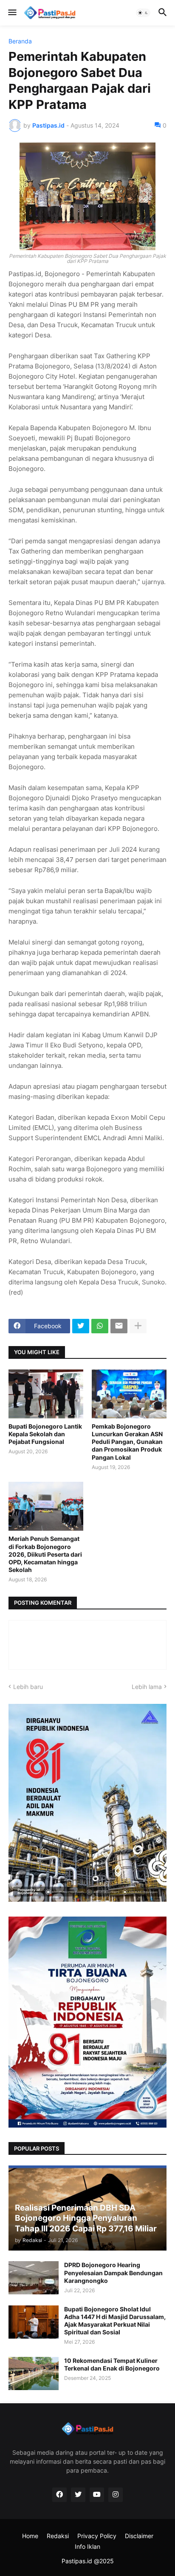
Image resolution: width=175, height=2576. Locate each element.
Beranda (20, 41)
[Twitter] (81, 1326)
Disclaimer (139, 2536)
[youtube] (97, 2495)
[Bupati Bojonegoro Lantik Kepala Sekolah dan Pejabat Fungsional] (46, 1394)
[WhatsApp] (100, 1326)
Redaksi (58, 2536)
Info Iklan (87, 2546)
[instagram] (116, 2495)
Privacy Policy (97, 2536)
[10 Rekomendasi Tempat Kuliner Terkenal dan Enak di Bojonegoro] (34, 2373)
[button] (12, 13)
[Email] (119, 1326)
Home (30, 2536)
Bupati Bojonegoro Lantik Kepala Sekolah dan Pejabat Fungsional (45, 1434)
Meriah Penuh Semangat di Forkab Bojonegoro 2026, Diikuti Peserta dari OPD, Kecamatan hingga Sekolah (45, 1554)
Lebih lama (147, 1687)
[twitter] (78, 2495)
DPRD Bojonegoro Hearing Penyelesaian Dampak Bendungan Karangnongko (113, 2272)
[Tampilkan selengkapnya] (138, 1326)
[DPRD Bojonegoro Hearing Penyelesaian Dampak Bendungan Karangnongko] (34, 2278)
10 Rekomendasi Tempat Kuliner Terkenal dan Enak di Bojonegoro (112, 2364)
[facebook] (59, 2495)
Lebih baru (28, 1687)
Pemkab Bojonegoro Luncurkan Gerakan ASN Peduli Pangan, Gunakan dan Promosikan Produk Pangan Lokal (127, 1442)
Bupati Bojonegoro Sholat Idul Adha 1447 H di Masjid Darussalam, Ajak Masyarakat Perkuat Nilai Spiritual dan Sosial (115, 2321)
